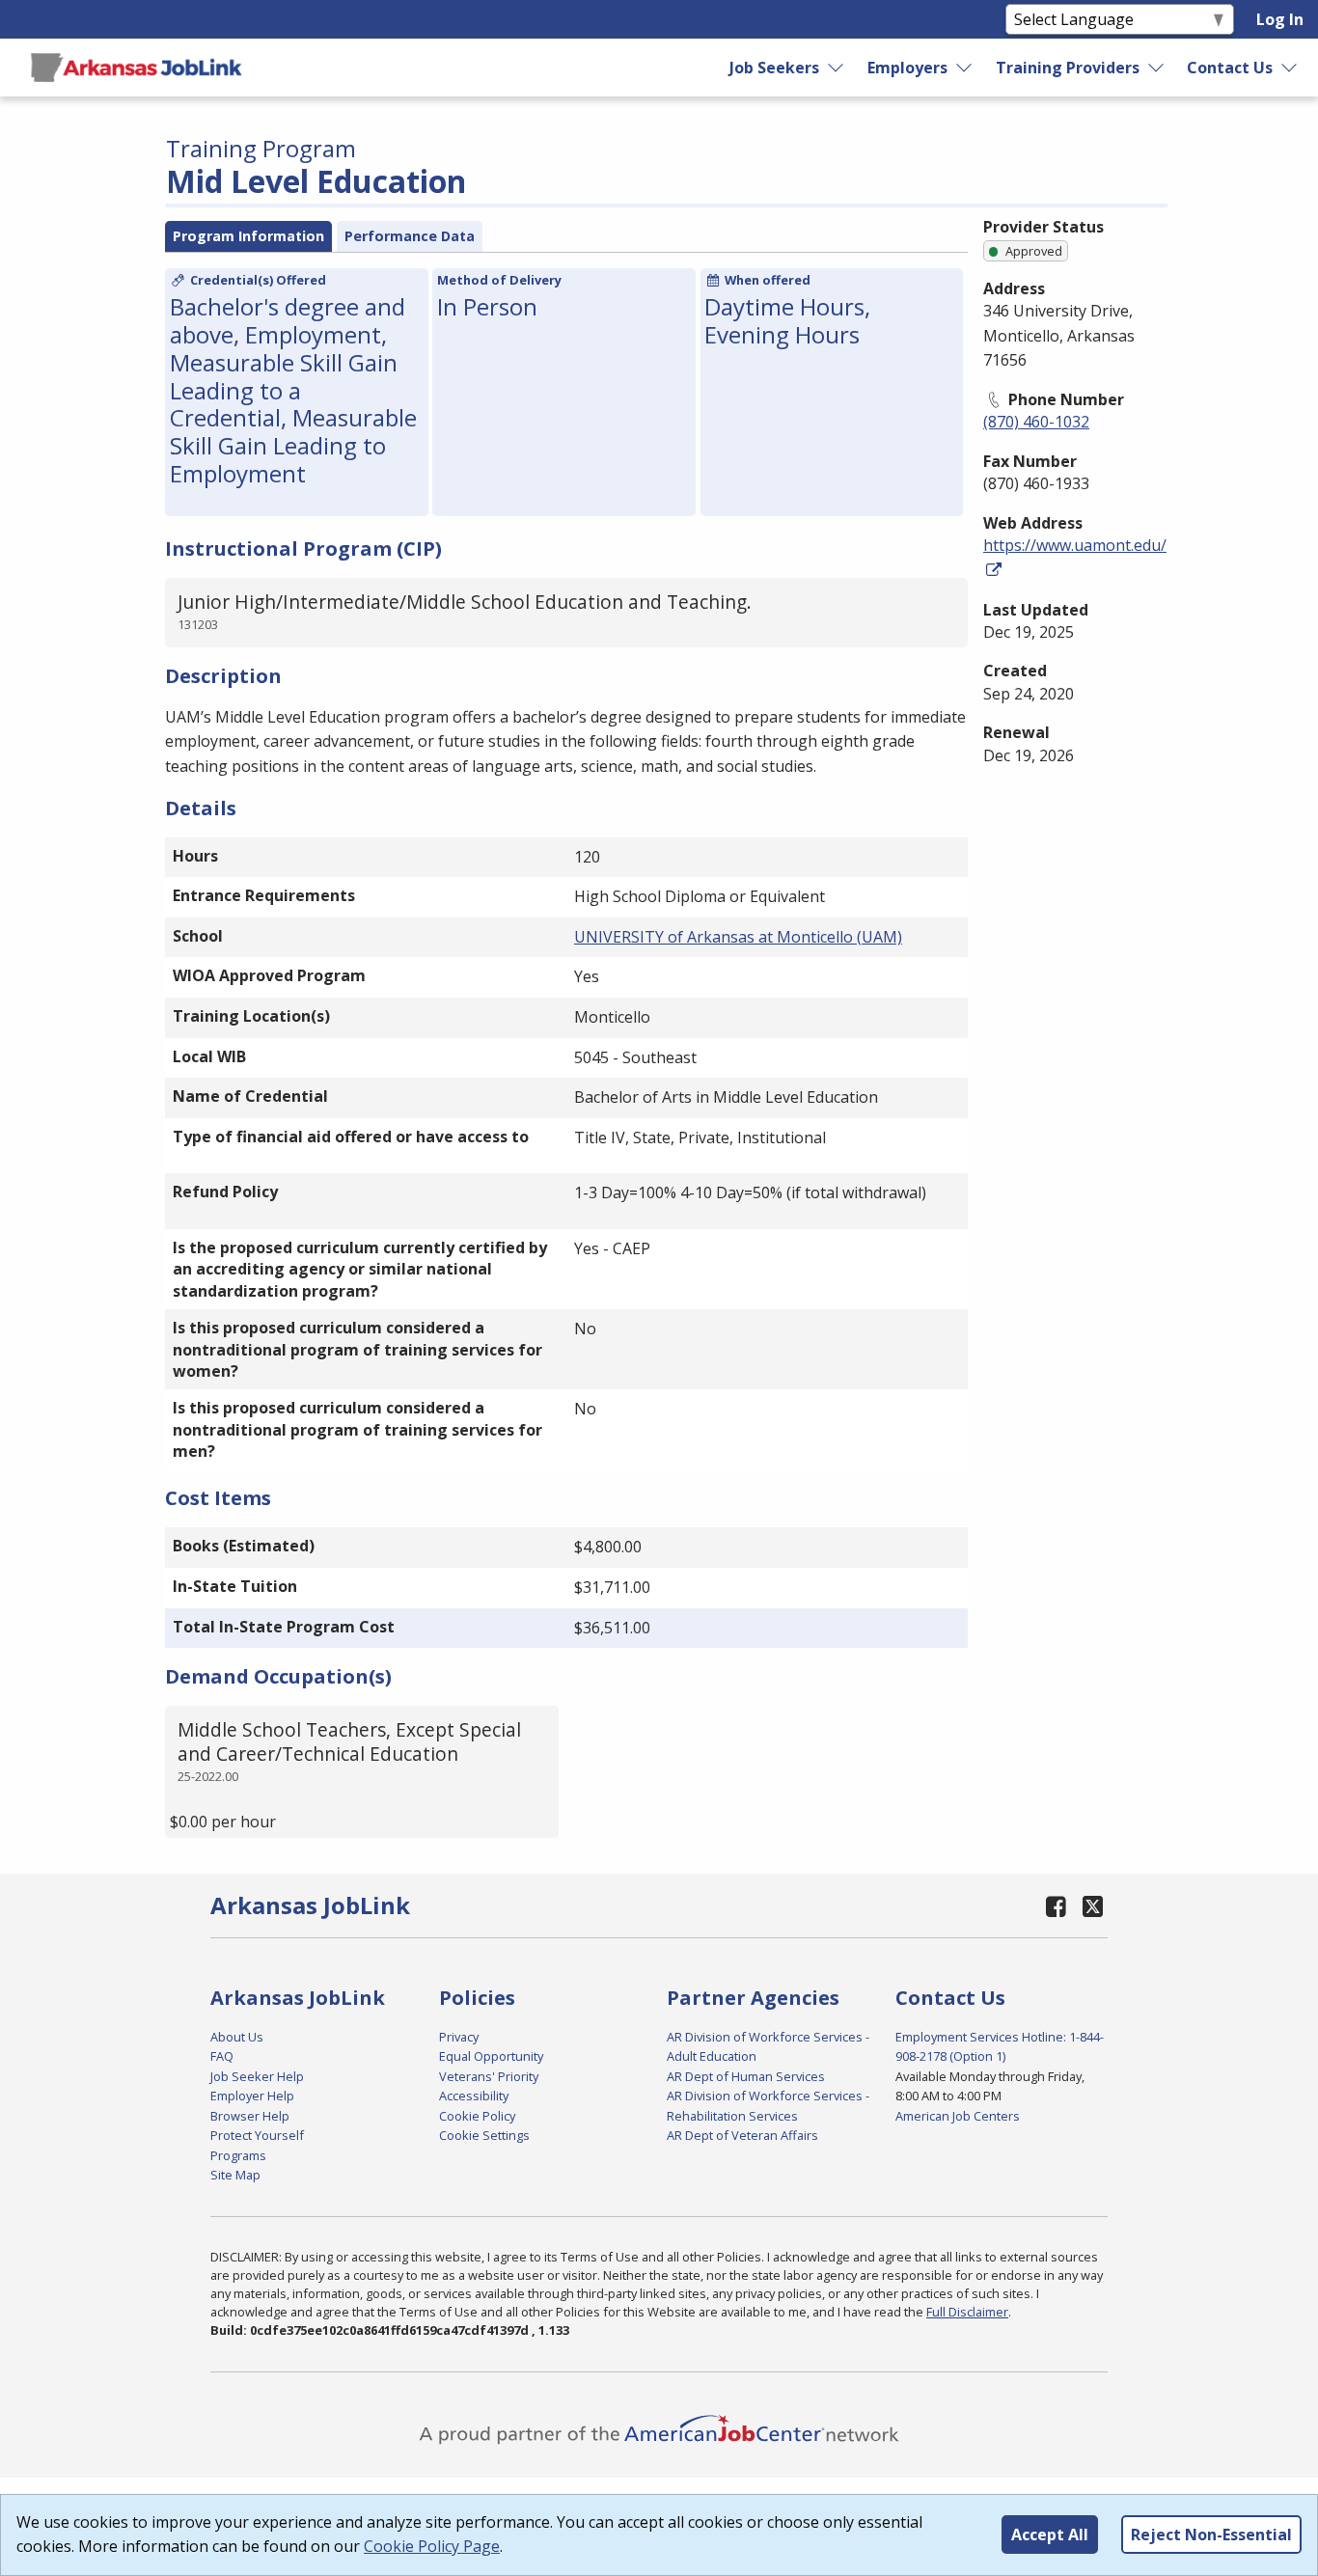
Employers (907, 68)
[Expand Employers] (965, 68)
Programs (238, 2155)
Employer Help (252, 2096)
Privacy (459, 2037)
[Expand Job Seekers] (837, 68)
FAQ (222, 2056)
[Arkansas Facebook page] (1057, 1906)
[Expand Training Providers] (1157, 68)
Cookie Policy (477, 2116)
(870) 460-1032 (1036, 422)
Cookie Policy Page (432, 2546)
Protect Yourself (257, 2135)
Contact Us (1230, 68)
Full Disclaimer (967, 2312)
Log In (1280, 19)
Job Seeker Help (257, 2076)
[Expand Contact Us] (1290, 68)
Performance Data (410, 236)
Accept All (1050, 2535)
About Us (237, 2037)
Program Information (248, 236)
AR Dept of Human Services (746, 2076)
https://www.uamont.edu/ (1075, 545)
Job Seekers (774, 68)
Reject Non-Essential (1211, 2535)
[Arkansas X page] (1093, 1906)
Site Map (235, 2175)
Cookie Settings (484, 2135)
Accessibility (474, 2096)
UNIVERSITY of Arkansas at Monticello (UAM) (738, 937)
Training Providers (1068, 68)
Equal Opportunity (491, 2056)
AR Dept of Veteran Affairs (742, 2135)
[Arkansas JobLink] (136, 68)
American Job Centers (958, 2116)
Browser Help (250, 2116)
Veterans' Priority (489, 2076)
